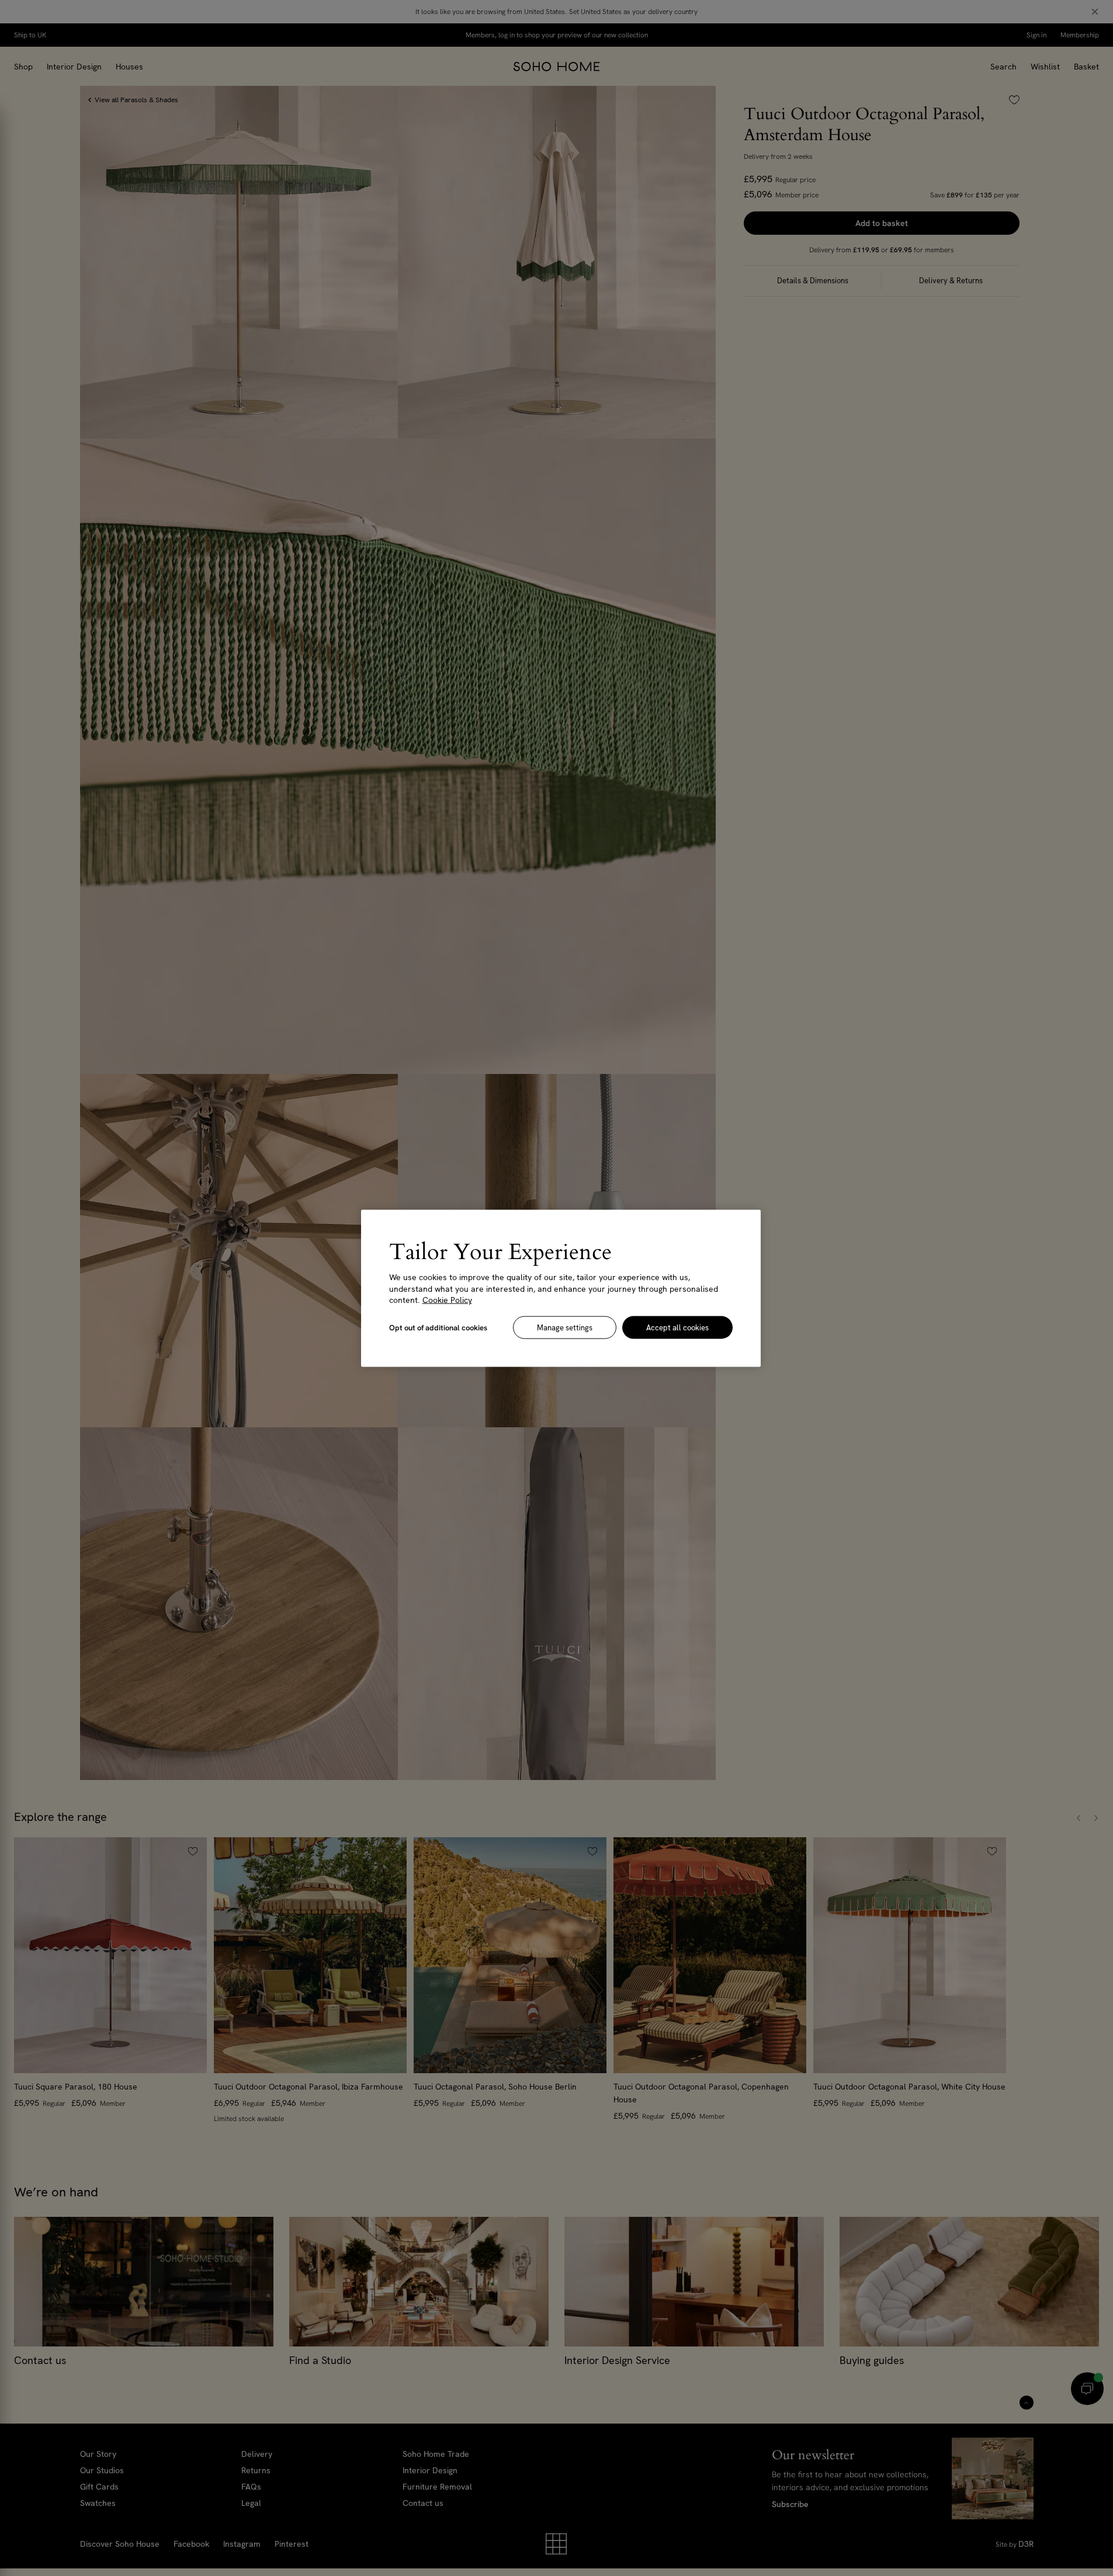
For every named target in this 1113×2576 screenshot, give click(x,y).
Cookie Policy (447, 1299)
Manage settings (565, 1327)
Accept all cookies (677, 1327)
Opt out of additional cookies (438, 1327)
